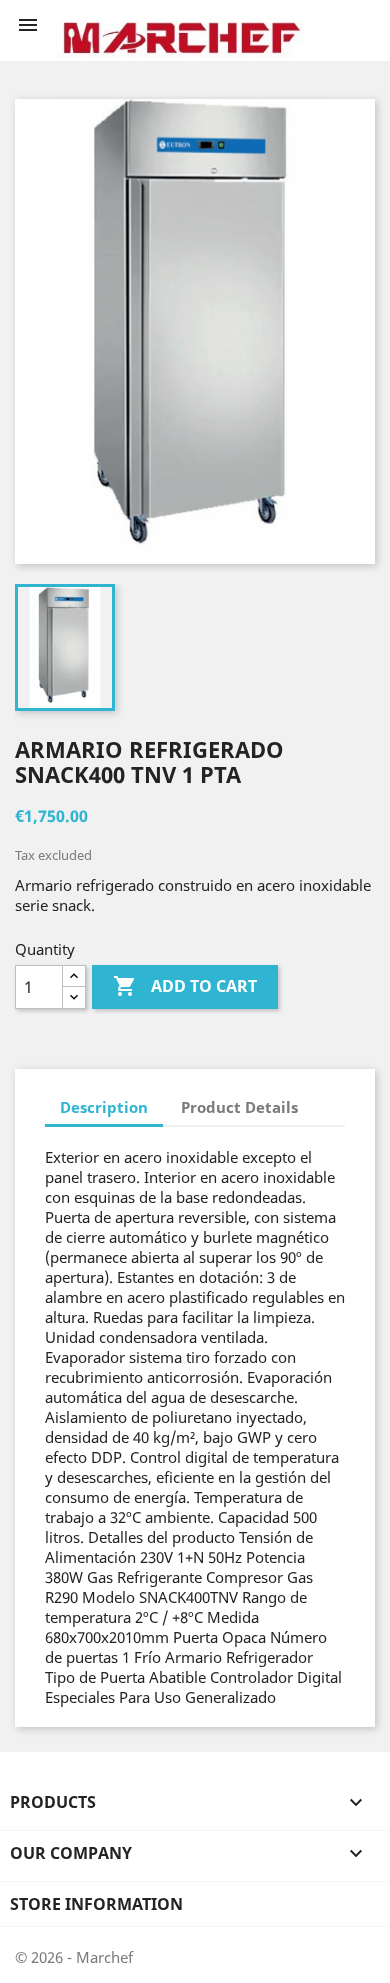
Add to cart (185, 986)
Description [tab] (104, 1107)
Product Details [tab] (239, 1107)
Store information (96, 1904)
